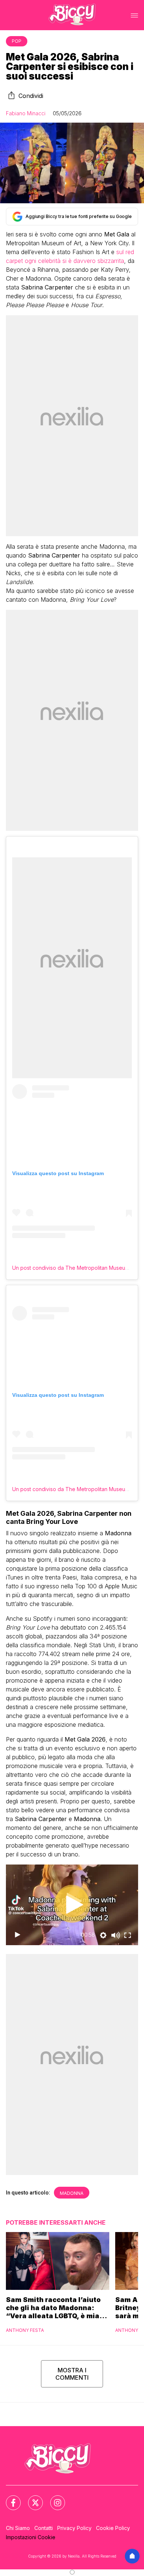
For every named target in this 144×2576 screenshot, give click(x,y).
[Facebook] (9, 2498)
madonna (72, 2193)
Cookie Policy (113, 2528)
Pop (17, 41)
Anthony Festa (25, 2330)
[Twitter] (31, 2498)
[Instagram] (53, 2498)
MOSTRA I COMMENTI (72, 2374)
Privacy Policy (74, 2528)
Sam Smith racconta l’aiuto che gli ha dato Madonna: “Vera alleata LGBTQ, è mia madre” (53, 2308)
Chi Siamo (18, 2528)
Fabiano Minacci (26, 113)
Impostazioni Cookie (31, 2537)
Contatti (44, 2528)
